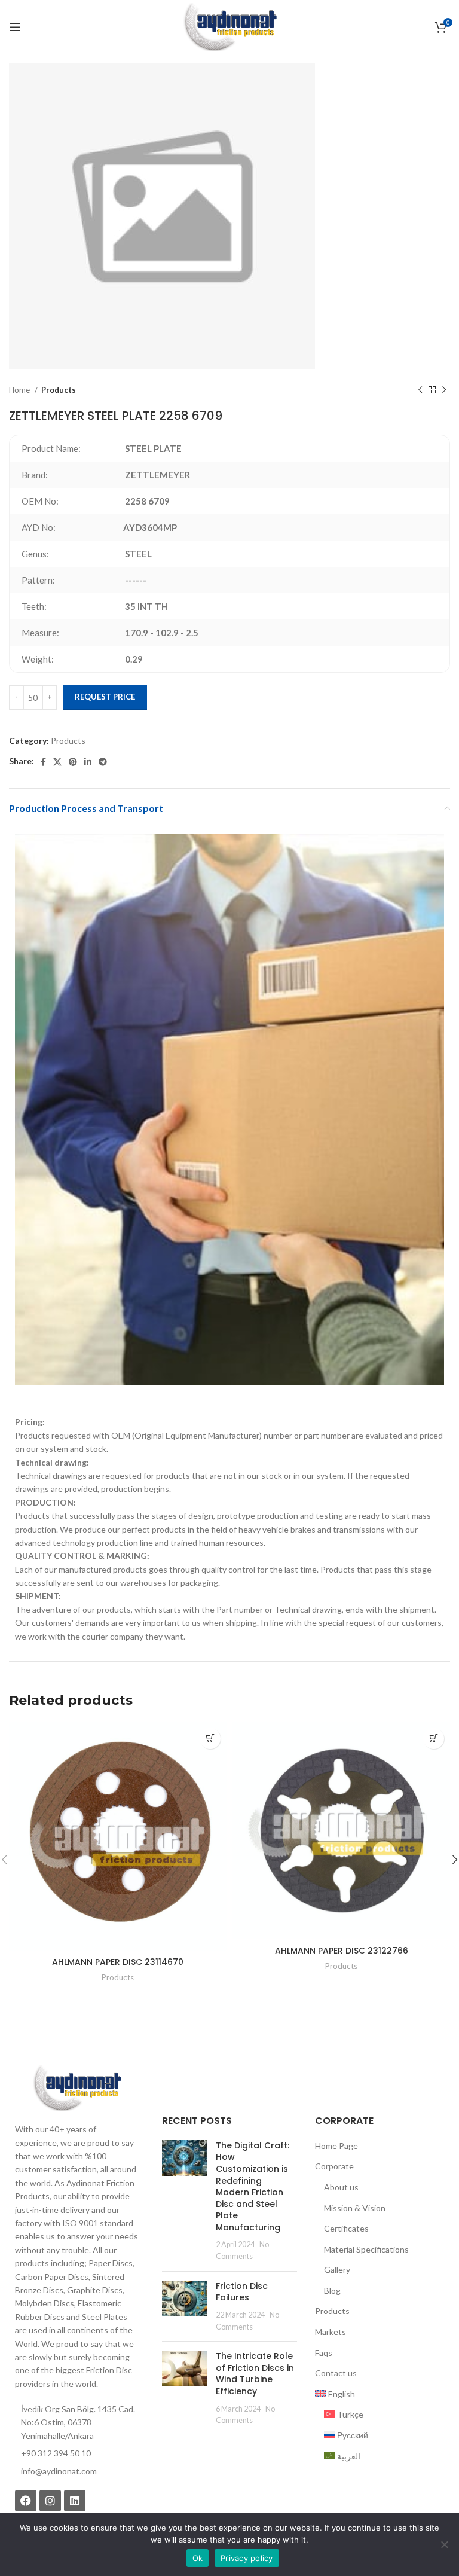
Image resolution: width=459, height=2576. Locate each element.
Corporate (334, 2166)
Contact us (336, 2373)
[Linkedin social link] (88, 762)
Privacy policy (247, 2558)
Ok (198, 2558)
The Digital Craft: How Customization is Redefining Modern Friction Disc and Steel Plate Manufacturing (253, 2186)
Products (59, 390)
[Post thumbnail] (184, 2201)
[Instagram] (50, 2501)
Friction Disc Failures (242, 2292)
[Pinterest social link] (73, 762)
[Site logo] (229, 26)
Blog (332, 2290)
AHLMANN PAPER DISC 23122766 (342, 1951)
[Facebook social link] (43, 762)
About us (341, 2187)
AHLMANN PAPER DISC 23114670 (118, 1962)
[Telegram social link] (103, 762)
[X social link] (57, 762)
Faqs (324, 2353)
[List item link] (76, 2471)
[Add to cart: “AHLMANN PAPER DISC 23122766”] (434, 1739)
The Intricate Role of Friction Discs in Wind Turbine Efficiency (255, 2374)
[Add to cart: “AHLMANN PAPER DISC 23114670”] (210, 1739)
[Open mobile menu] (15, 27)
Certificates (346, 2228)
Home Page (336, 2146)
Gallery (337, 2270)
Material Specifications (366, 2249)
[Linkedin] (75, 2501)
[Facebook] (26, 2501)
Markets (331, 2332)
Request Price (105, 697)
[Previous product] (420, 390)
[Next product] (444, 390)
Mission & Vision (355, 2208)
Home (20, 390)
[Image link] (76, 2087)
